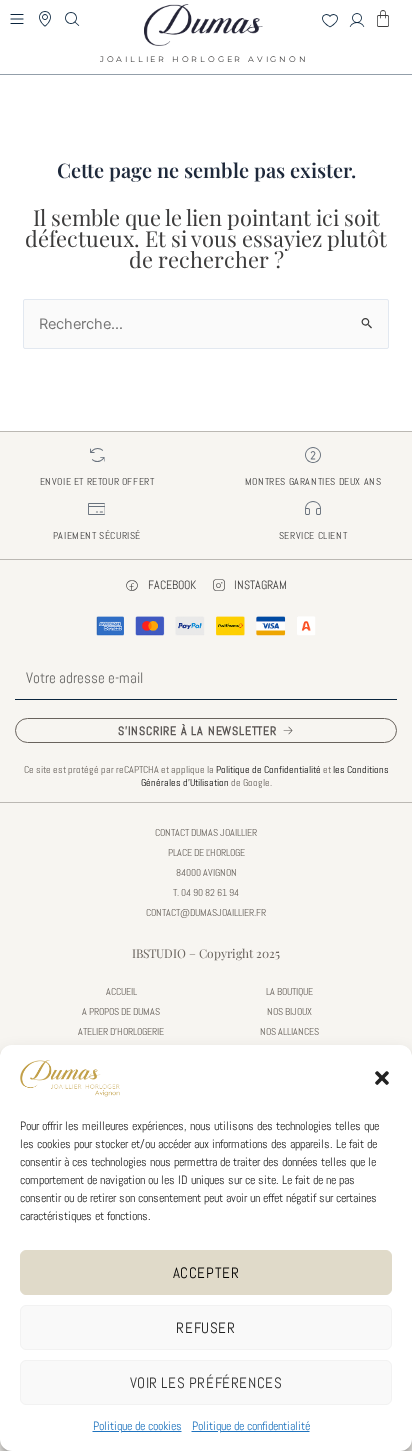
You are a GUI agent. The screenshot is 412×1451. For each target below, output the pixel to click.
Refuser (205, 1327)
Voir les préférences (206, 1382)
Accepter (206, 1272)
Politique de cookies (137, 1426)
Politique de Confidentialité (268, 769)
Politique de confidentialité (251, 1426)
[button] (382, 1078)
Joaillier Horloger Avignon (204, 53)
